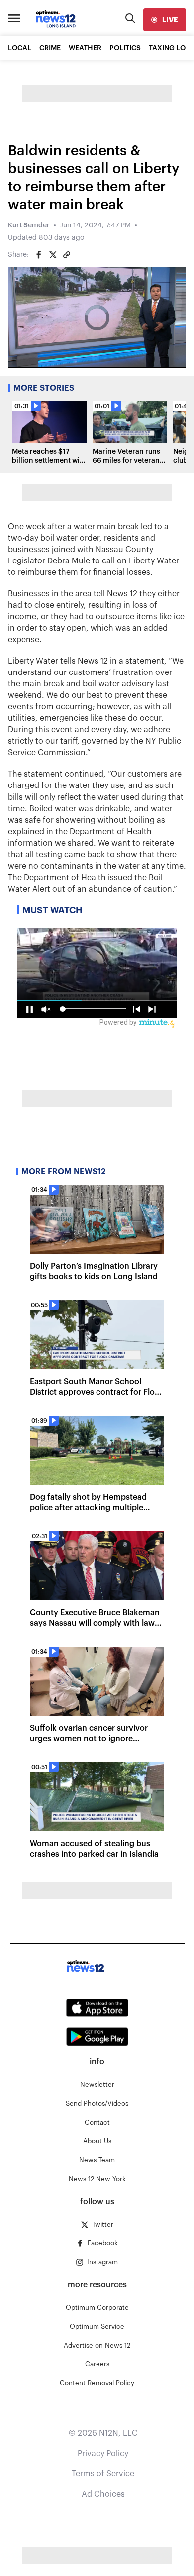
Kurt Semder (29, 225)
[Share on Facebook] (39, 255)
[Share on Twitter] (53, 255)
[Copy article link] (67, 255)
